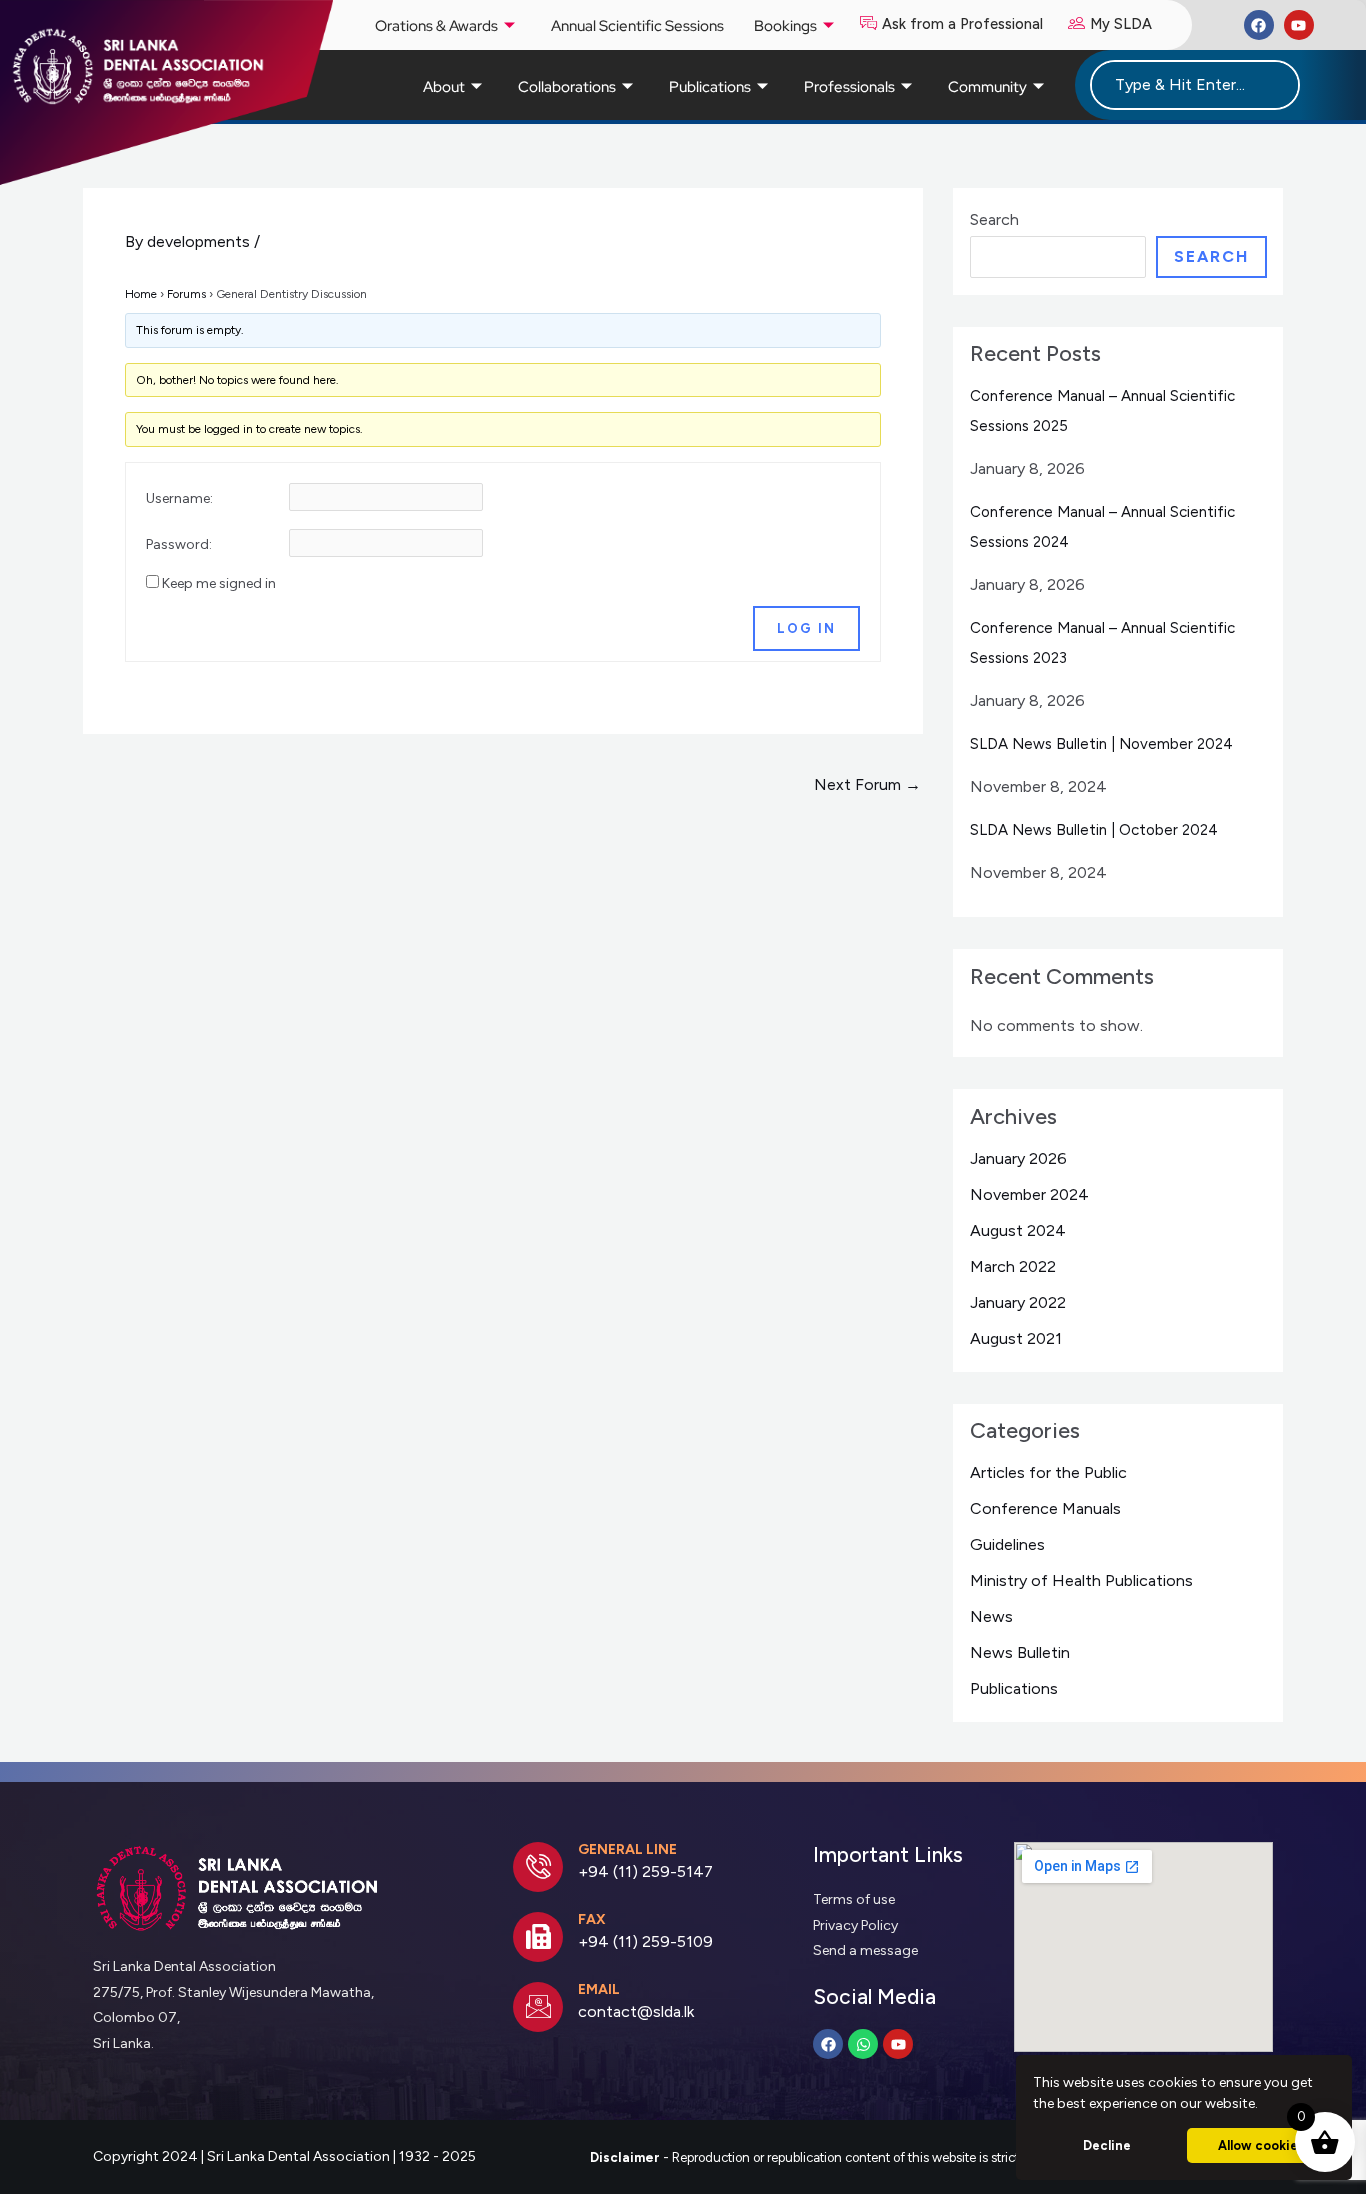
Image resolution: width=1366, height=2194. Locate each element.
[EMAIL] (538, 2007)
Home (141, 294)
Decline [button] (1107, 2145)
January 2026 (1018, 1158)
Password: (179, 544)
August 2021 (1016, 1338)
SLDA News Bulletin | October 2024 (1094, 830)
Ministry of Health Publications (1081, 1580)
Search (994, 219)
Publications (710, 87)
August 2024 (1018, 1230)
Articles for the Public (1048, 1472)
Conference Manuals (1045, 1508)
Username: (179, 498)
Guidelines (1007, 1544)
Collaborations (567, 87)
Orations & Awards (436, 25)
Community (987, 87)
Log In (806, 628)
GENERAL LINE (627, 1849)
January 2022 (1018, 1302)
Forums (186, 294)
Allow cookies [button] (1261, 2145)
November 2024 (1029, 1194)
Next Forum (867, 784)
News (991, 1616)
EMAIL (599, 1989)
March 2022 (1013, 1266)
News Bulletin (1020, 1652)
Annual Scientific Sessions (637, 25)
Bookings (785, 25)
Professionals (849, 87)
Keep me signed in (219, 583)
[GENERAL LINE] (538, 1867)
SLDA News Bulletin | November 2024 (1101, 744)
